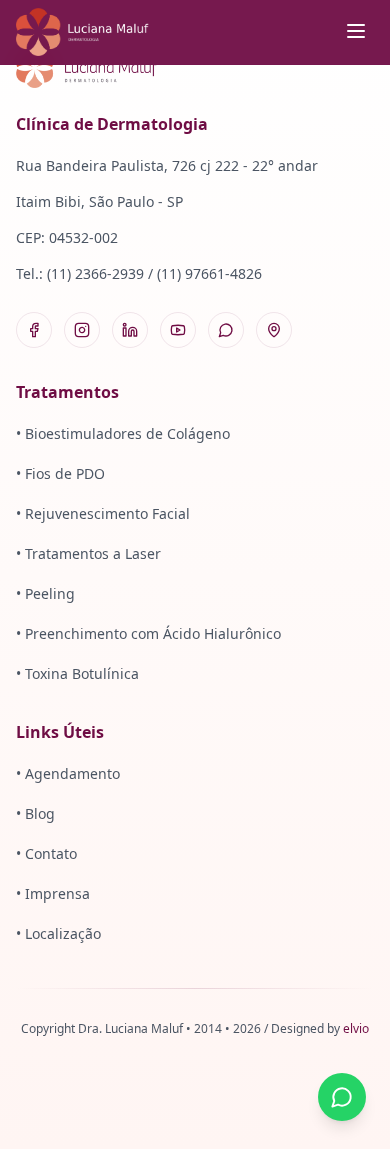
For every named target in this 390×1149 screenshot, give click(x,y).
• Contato (46, 853)
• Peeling (45, 593)
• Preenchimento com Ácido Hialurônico (148, 633)
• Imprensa (53, 893)
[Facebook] (34, 330)
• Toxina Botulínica (77, 673)
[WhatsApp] (226, 330)
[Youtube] (178, 330)
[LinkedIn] (130, 330)
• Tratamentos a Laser (88, 553)
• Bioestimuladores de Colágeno (123, 433)
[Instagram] (82, 330)
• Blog (35, 813)
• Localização (58, 933)
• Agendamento (68, 773)
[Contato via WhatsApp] (342, 1097)
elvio (356, 1028)
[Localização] (274, 330)
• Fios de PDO (60, 473)
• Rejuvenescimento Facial (103, 513)
